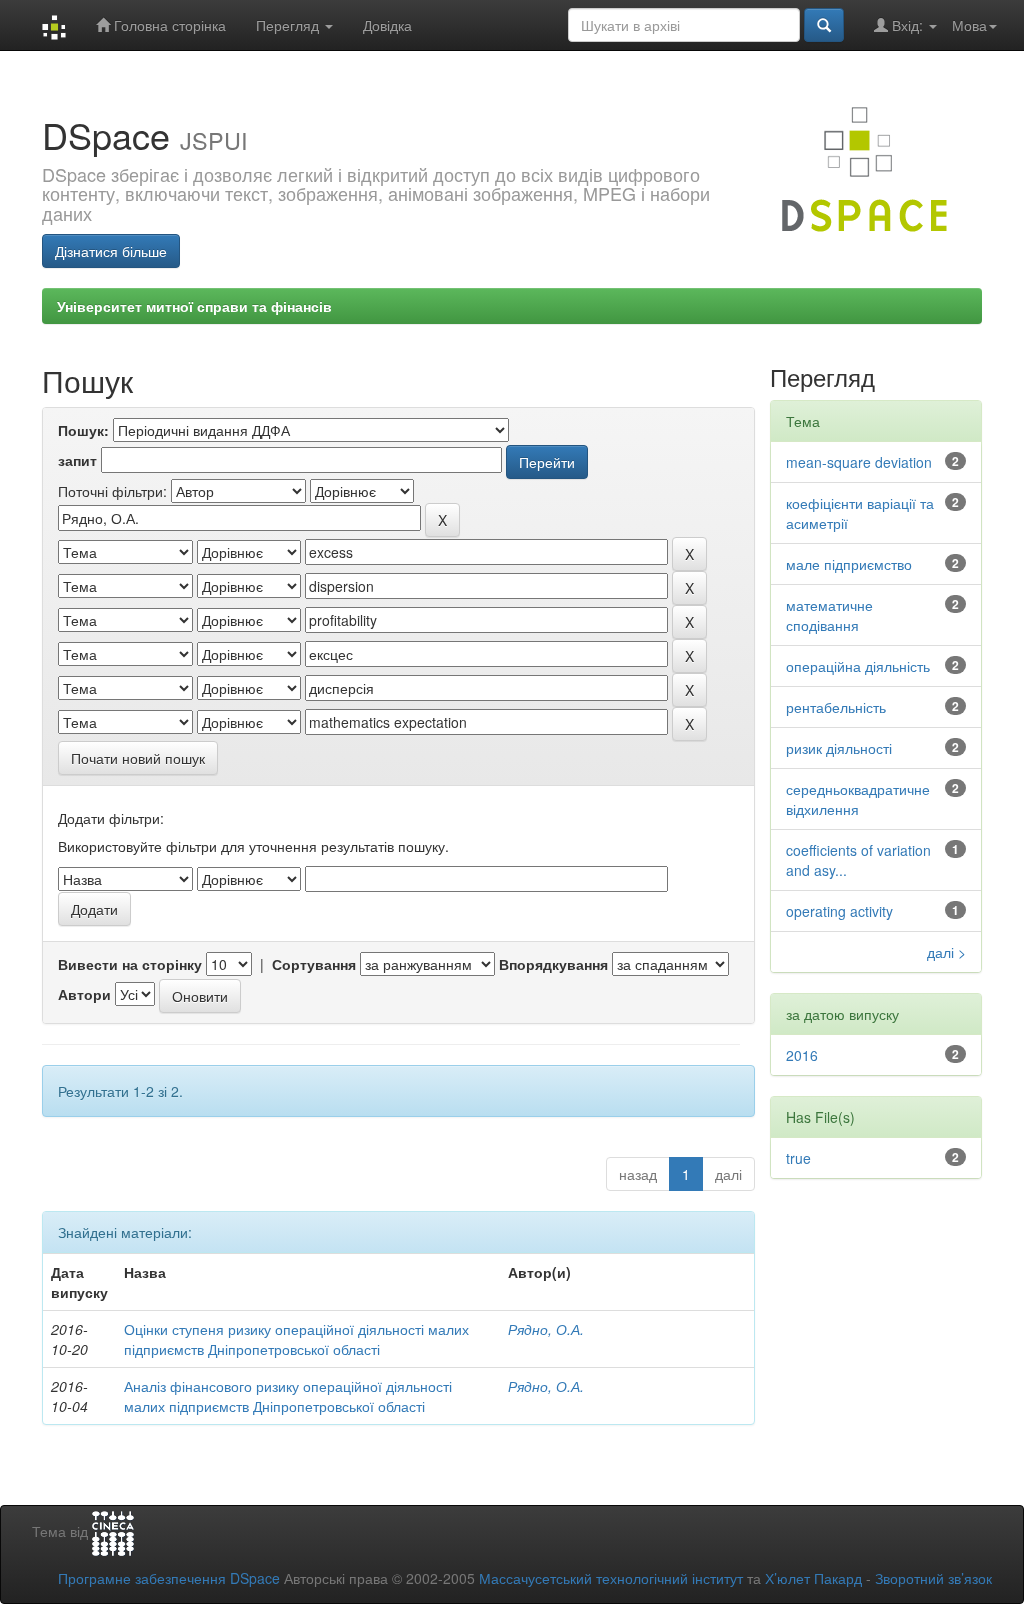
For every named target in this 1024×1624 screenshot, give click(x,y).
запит (77, 460)
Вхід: (907, 25)
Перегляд (289, 25)
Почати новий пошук (138, 758)
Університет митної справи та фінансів (194, 306)
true (798, 1158)
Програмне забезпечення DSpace (169, 1578)
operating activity (839, 911)
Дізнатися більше (111, 251)
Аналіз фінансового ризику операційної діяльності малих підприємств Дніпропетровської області (288, 1396)
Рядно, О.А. (546, 1329)
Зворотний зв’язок (933, 1578)
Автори (84, 994)
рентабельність (836, 707)
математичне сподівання (829, 615)
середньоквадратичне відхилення (858, 799)
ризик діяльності (839, 748)
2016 (802, 1055)
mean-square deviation (859, 462)
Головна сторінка (168, 25)
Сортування (314, 964)
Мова (969, 25)
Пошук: (83, 430)
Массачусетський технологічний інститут (611, 1578)
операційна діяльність (858, 666)
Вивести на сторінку (130, 964)
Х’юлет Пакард (813, 1578)
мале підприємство (849, 564)
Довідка (387, 25)
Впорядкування (553, 964)
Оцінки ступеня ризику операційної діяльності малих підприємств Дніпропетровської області (296, 1339)
